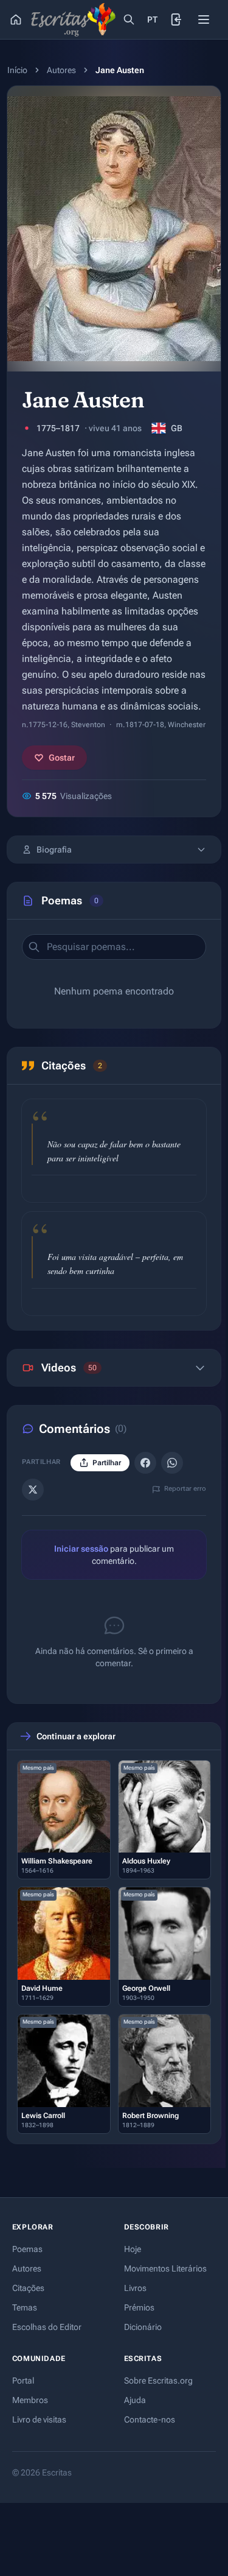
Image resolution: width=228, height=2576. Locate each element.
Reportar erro (185, 1489)
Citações (28, 2288)
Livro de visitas (39, 2419)
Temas (25, 2307)
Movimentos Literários (165, 2268)
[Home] (16, 19)
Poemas (27, 2249)
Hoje (133, 2249)
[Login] (177, 19)
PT (153, 19)
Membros (30, 2400)
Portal (23, 2381)
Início (17, 70)
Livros (135, 2288)
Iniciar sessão (81, 1549)
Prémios (139, 2307)
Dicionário (143, 2327)
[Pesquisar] (129, 19)
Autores (61, 70)
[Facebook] (145, 1463)
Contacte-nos (150, 2419)
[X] (33, 1490)
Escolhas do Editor (47, 2327)
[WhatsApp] (172, 1463)
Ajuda (135, 2400)
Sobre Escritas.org (158, 2381)
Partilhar (182, 1188)
